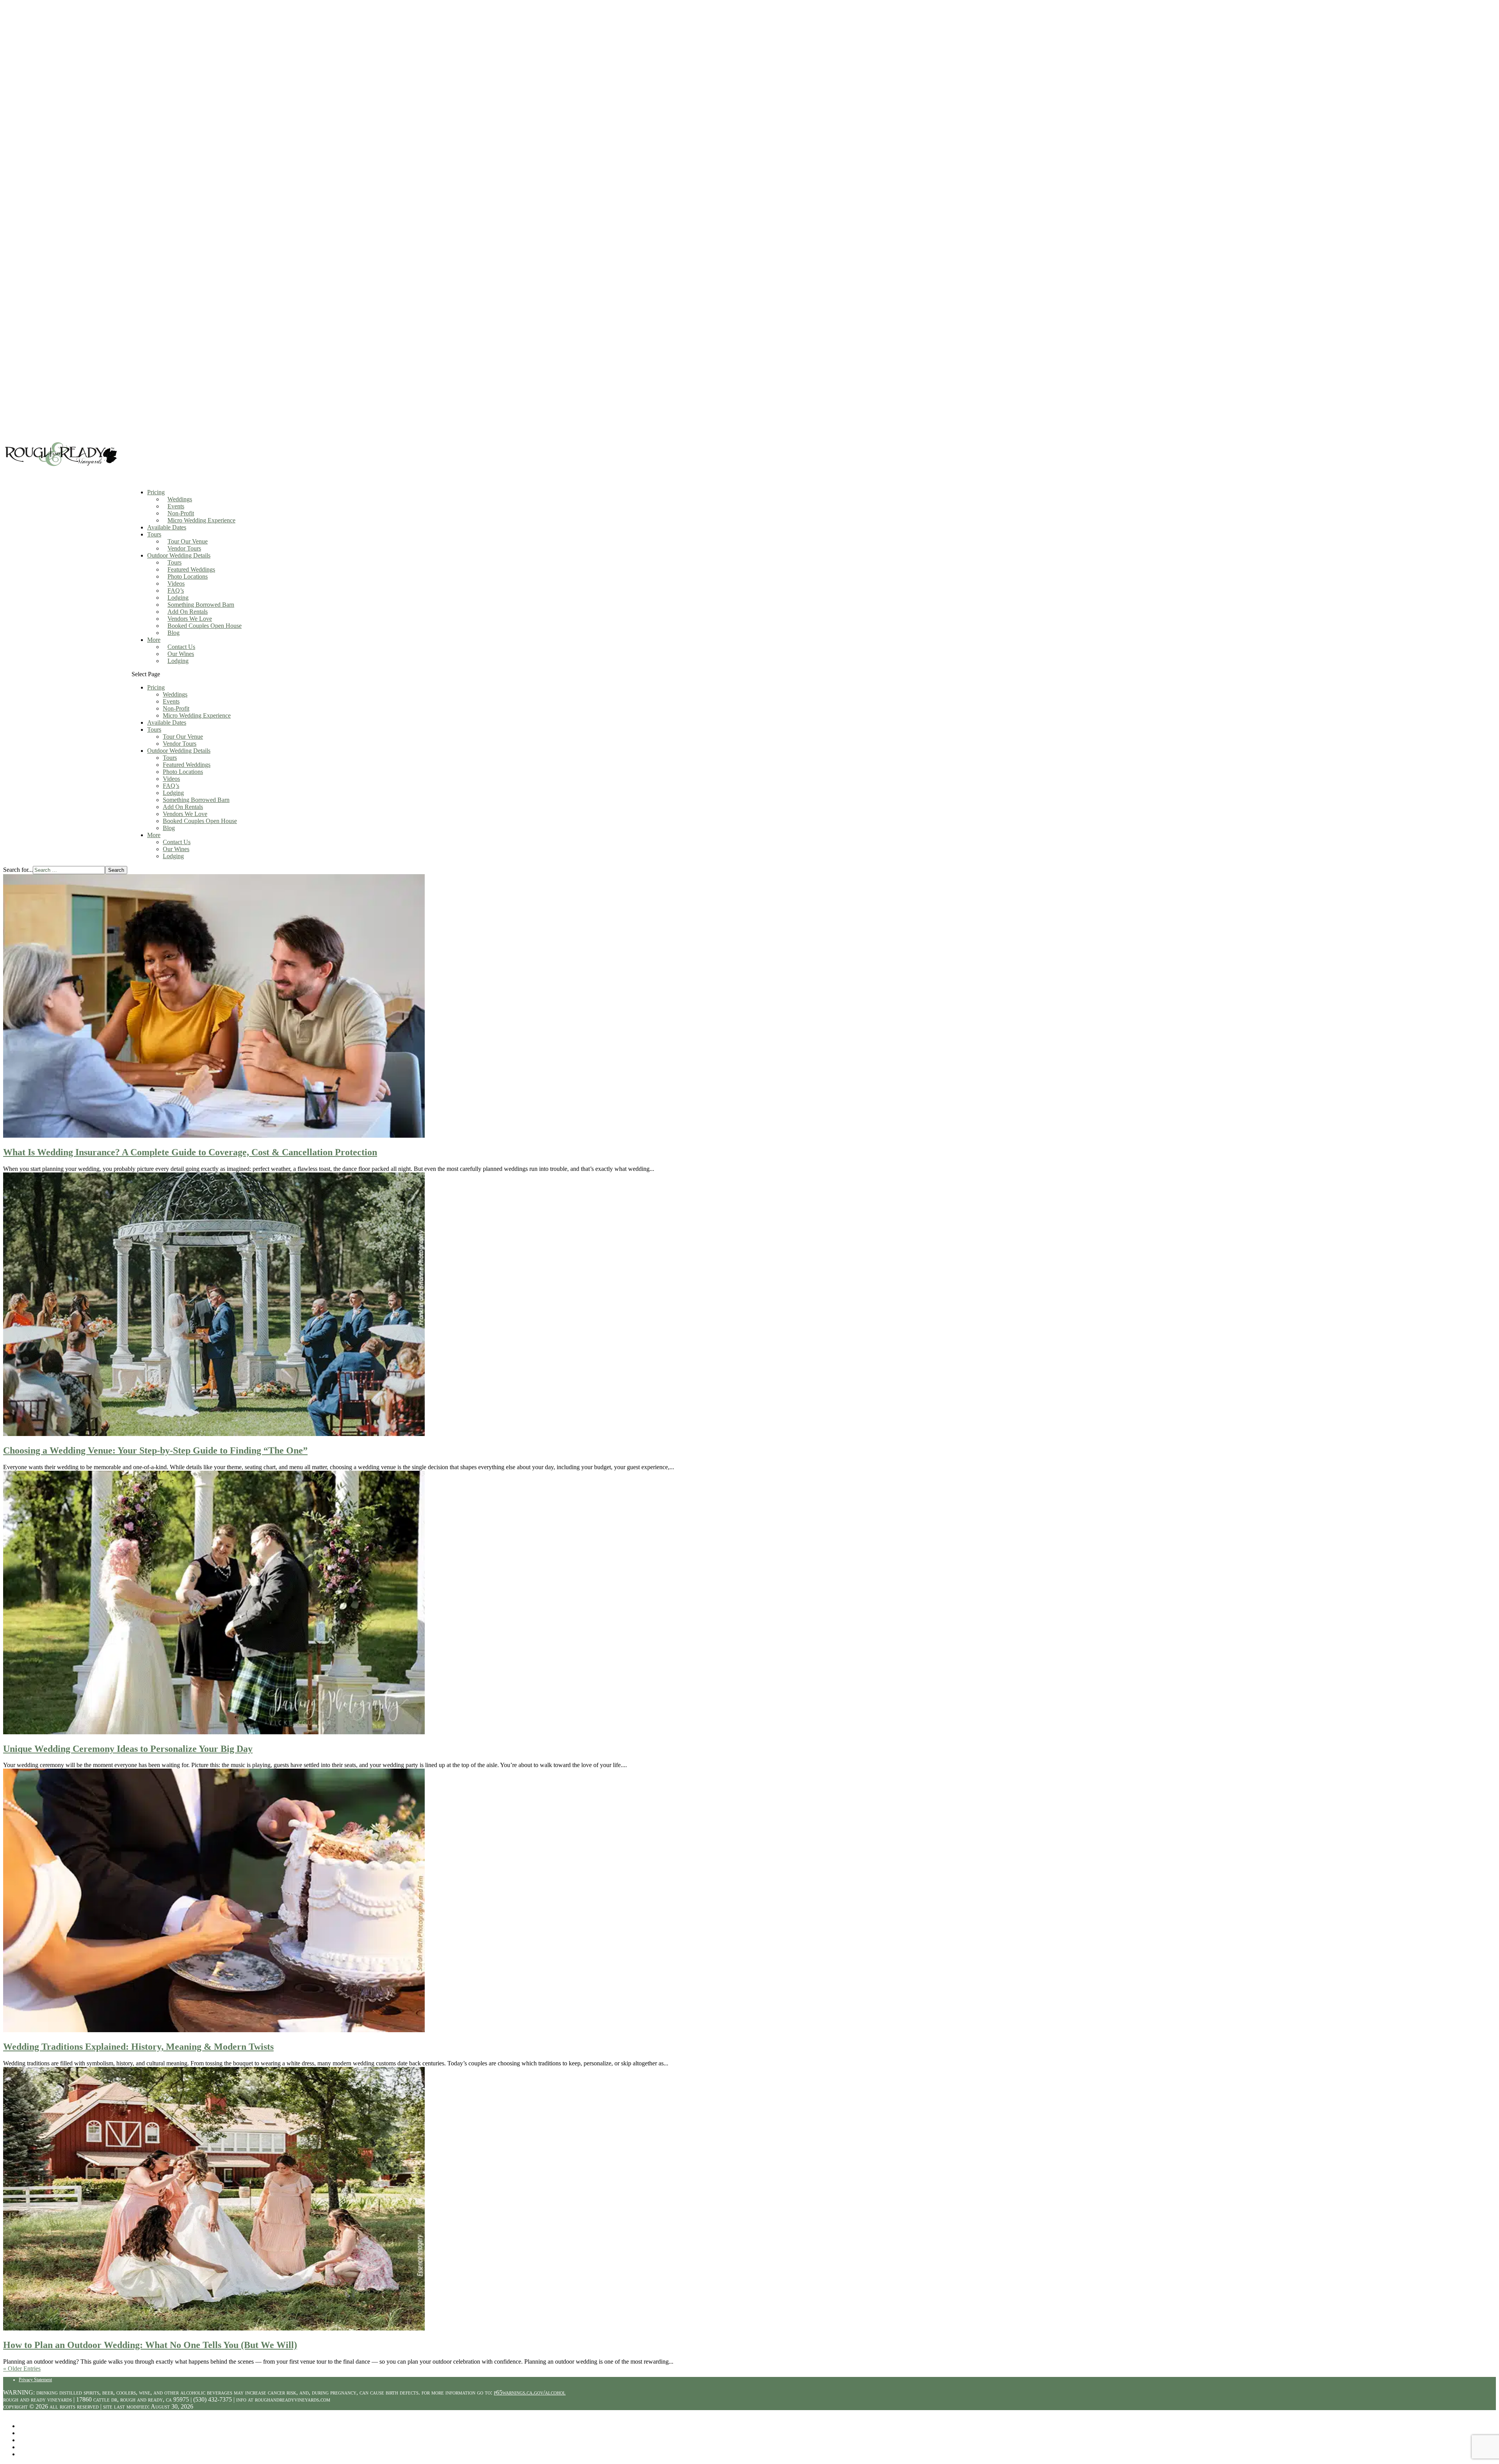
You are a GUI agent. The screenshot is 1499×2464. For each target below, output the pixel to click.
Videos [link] (176, 583)
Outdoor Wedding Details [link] (179, 751)
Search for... (18, 870)
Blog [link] (174, 633)
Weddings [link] (180, 499)
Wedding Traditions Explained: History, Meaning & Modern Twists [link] (138, 2047)
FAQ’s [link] (176, 591)
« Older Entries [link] (22, 2369)
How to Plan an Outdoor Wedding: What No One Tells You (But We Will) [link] (150, 2345)
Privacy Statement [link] (35, 2380)
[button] (814, 765)
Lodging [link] (178, 598)
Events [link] (176, 506)
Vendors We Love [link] (190, 619)
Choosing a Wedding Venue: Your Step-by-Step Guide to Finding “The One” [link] (155, 1450)
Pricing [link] (156, 687)
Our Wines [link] (181, 654)
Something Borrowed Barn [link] (201, 605)
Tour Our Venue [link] (188, 541)
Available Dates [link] (167, 527)
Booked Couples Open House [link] (205, 626)
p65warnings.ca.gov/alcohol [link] (530, 2392)
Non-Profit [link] (181, 513)
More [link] (154, 640)
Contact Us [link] (181, 647)
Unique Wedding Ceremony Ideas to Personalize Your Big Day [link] (128, 1749)
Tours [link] (154, 534)
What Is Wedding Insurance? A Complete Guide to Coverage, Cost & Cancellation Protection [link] (190, 1152)
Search (116, 870)
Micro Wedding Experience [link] (201, 520)
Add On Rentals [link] (188, 612)
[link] (61, 467)
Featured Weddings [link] (191, 569)
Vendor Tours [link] (184, 548)
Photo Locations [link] (188, 576)
